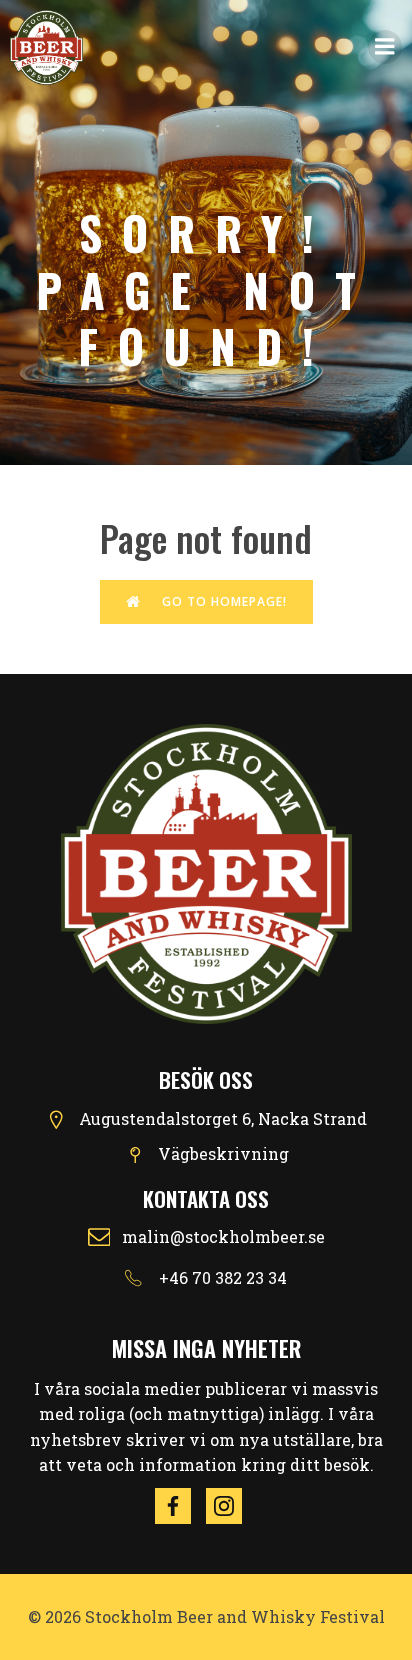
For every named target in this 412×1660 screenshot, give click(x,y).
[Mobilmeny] (385, 47)
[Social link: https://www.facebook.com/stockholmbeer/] (180, 1506)
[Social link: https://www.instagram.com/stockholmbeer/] (231, 1506)
